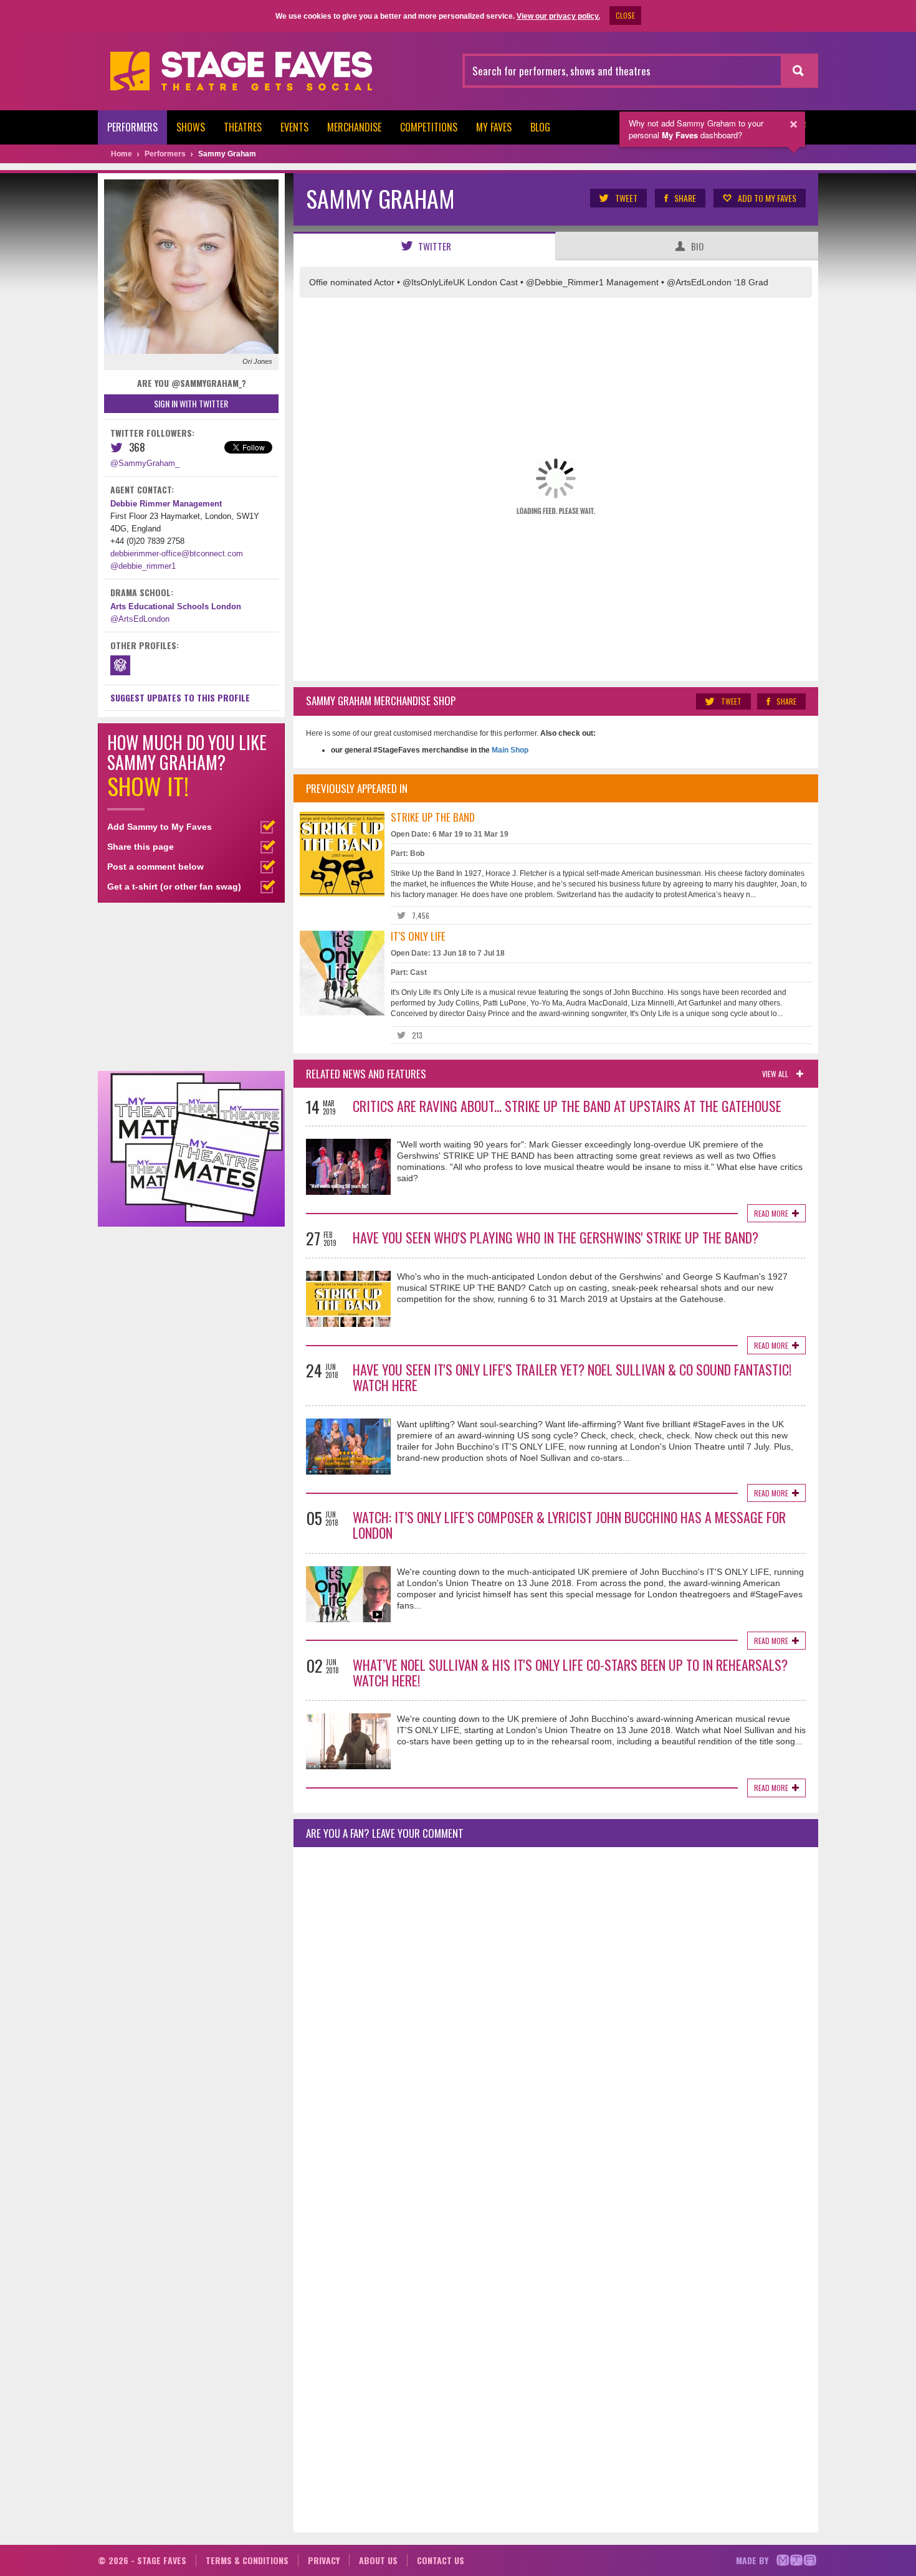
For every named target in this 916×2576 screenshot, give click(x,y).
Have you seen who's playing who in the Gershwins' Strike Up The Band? (556, 1237)
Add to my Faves (767, 198)
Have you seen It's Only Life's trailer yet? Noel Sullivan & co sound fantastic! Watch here (572, 1377)
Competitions (429, 127)
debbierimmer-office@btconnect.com (177, 554)
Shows (191, 127)
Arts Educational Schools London (176, 606)
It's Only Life (418, 936)
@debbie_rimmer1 (143, 566)
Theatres (243, 127)
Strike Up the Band (433, 817)
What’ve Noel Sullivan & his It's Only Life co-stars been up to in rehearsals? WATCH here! (570, 1672)
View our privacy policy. (558, 16)
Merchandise (354, 127)
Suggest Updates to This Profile (180, 697)
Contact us (441, 2560)
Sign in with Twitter (191, 403)
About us (378, 2560)
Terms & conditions (247, 2560)
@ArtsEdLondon (140, 619)
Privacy (324, 2560)
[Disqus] (556, 2022)
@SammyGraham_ (145, 463)
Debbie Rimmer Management (166, 504)
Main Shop (509, 750)
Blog (540, 127)
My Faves (494, 127)
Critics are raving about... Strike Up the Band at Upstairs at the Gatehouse (567, 1106)
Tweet (626, 198)
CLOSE (625, 15)
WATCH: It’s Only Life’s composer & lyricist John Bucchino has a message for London (569, 1525)
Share (685, 198)
